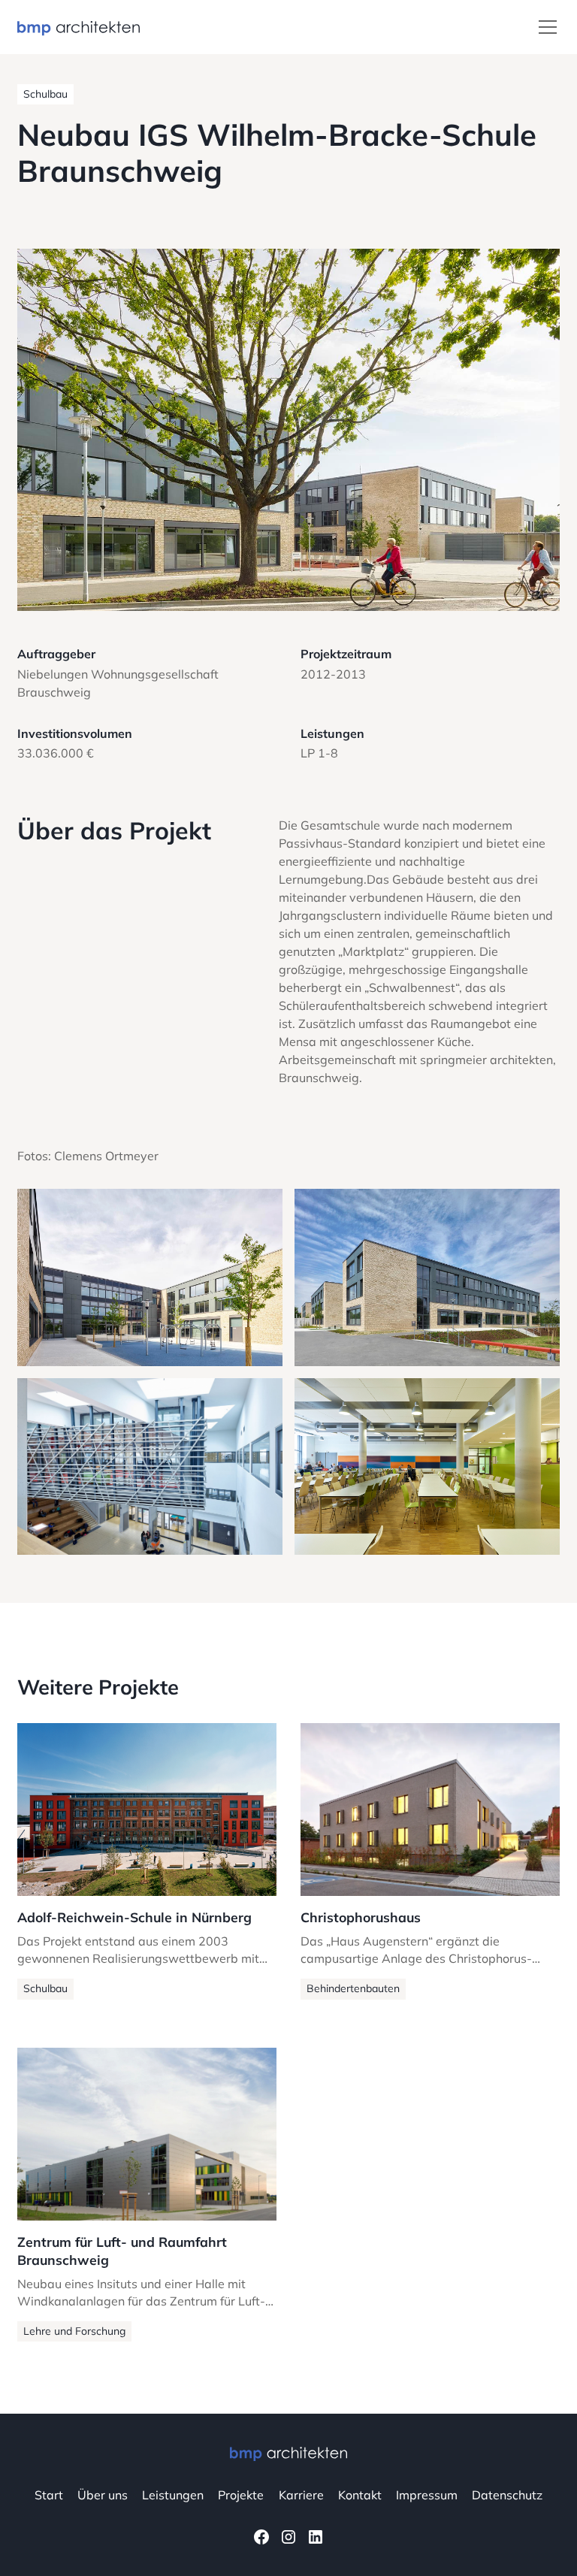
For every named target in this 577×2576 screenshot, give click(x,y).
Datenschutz (507, 2495)
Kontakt (360, 2495)
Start (49, 2495)
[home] (79, 27)
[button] (545, 27)
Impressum (427, 2495)
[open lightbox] (288, 429)
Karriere (301, 2495)
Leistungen (173, 2495)
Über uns (103, 2495)
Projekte (241, 2495)
